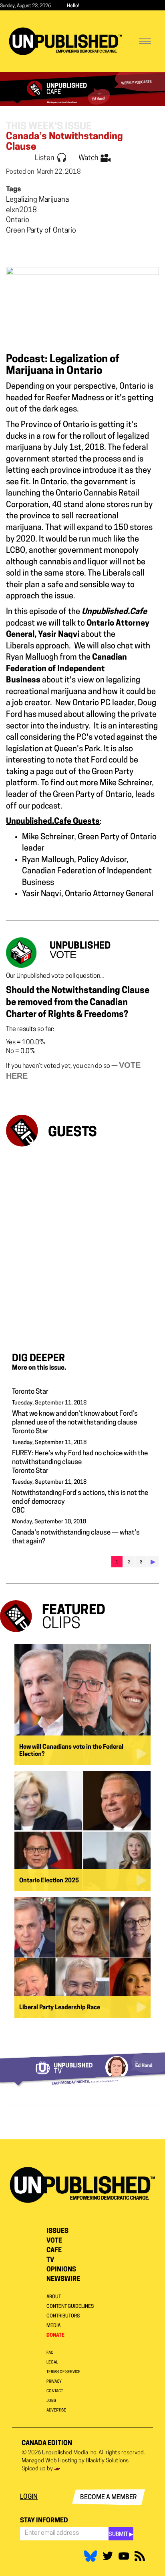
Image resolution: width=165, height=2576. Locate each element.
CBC (18, 1511)
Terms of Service (63, 2372)
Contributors (63, 2316)
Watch (89, 158)
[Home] (65, 41)
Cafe (54, 2251)
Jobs (51, 2401)
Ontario (18, 221)
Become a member (109, 2498)
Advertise (56, 2410)
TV (50, 2260)
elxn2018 (21, 211)
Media (53, 2326)
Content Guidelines (70, 2307)
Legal (52, 2362)
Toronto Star (30, 1392)
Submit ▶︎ (121, 2535)
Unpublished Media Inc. (70, 2453)
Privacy (54, 2382)
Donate (55, 2335)
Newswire (63, 2279)
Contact (55, 2391)
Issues (57, 2231)
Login (29, 2497)
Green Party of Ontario (41, 231)
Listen (45, 158)
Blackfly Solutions (107, 2461)
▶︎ (153, 1562)
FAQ (50, 2353)
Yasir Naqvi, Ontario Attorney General (88, 894)
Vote (54, 2241)
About (54, 2297)
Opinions (61, 2270)
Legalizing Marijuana (37, 200)
